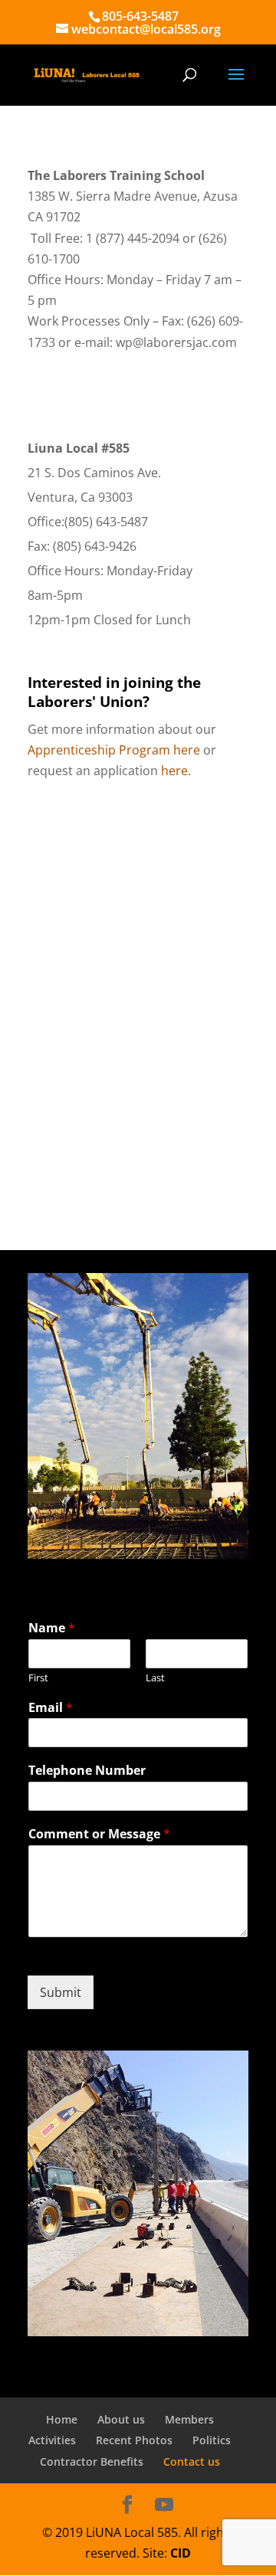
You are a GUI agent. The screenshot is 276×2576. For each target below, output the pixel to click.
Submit (61, 1992)
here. (176, 771)
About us (121, 2419)
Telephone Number (87, 1771)
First (38, 1678)
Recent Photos (134, 2440)
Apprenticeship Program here (114, 750)
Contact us (192, 2461)
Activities (52, 2440)
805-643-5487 (140, 16)
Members (189, 2419)
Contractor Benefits (92, 2461)
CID (181, 2553)
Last (155, 1678)
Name (52, 1628)
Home (62, 2419)
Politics (212, 2440)
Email (51, 1708)
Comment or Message (99, 1834)
